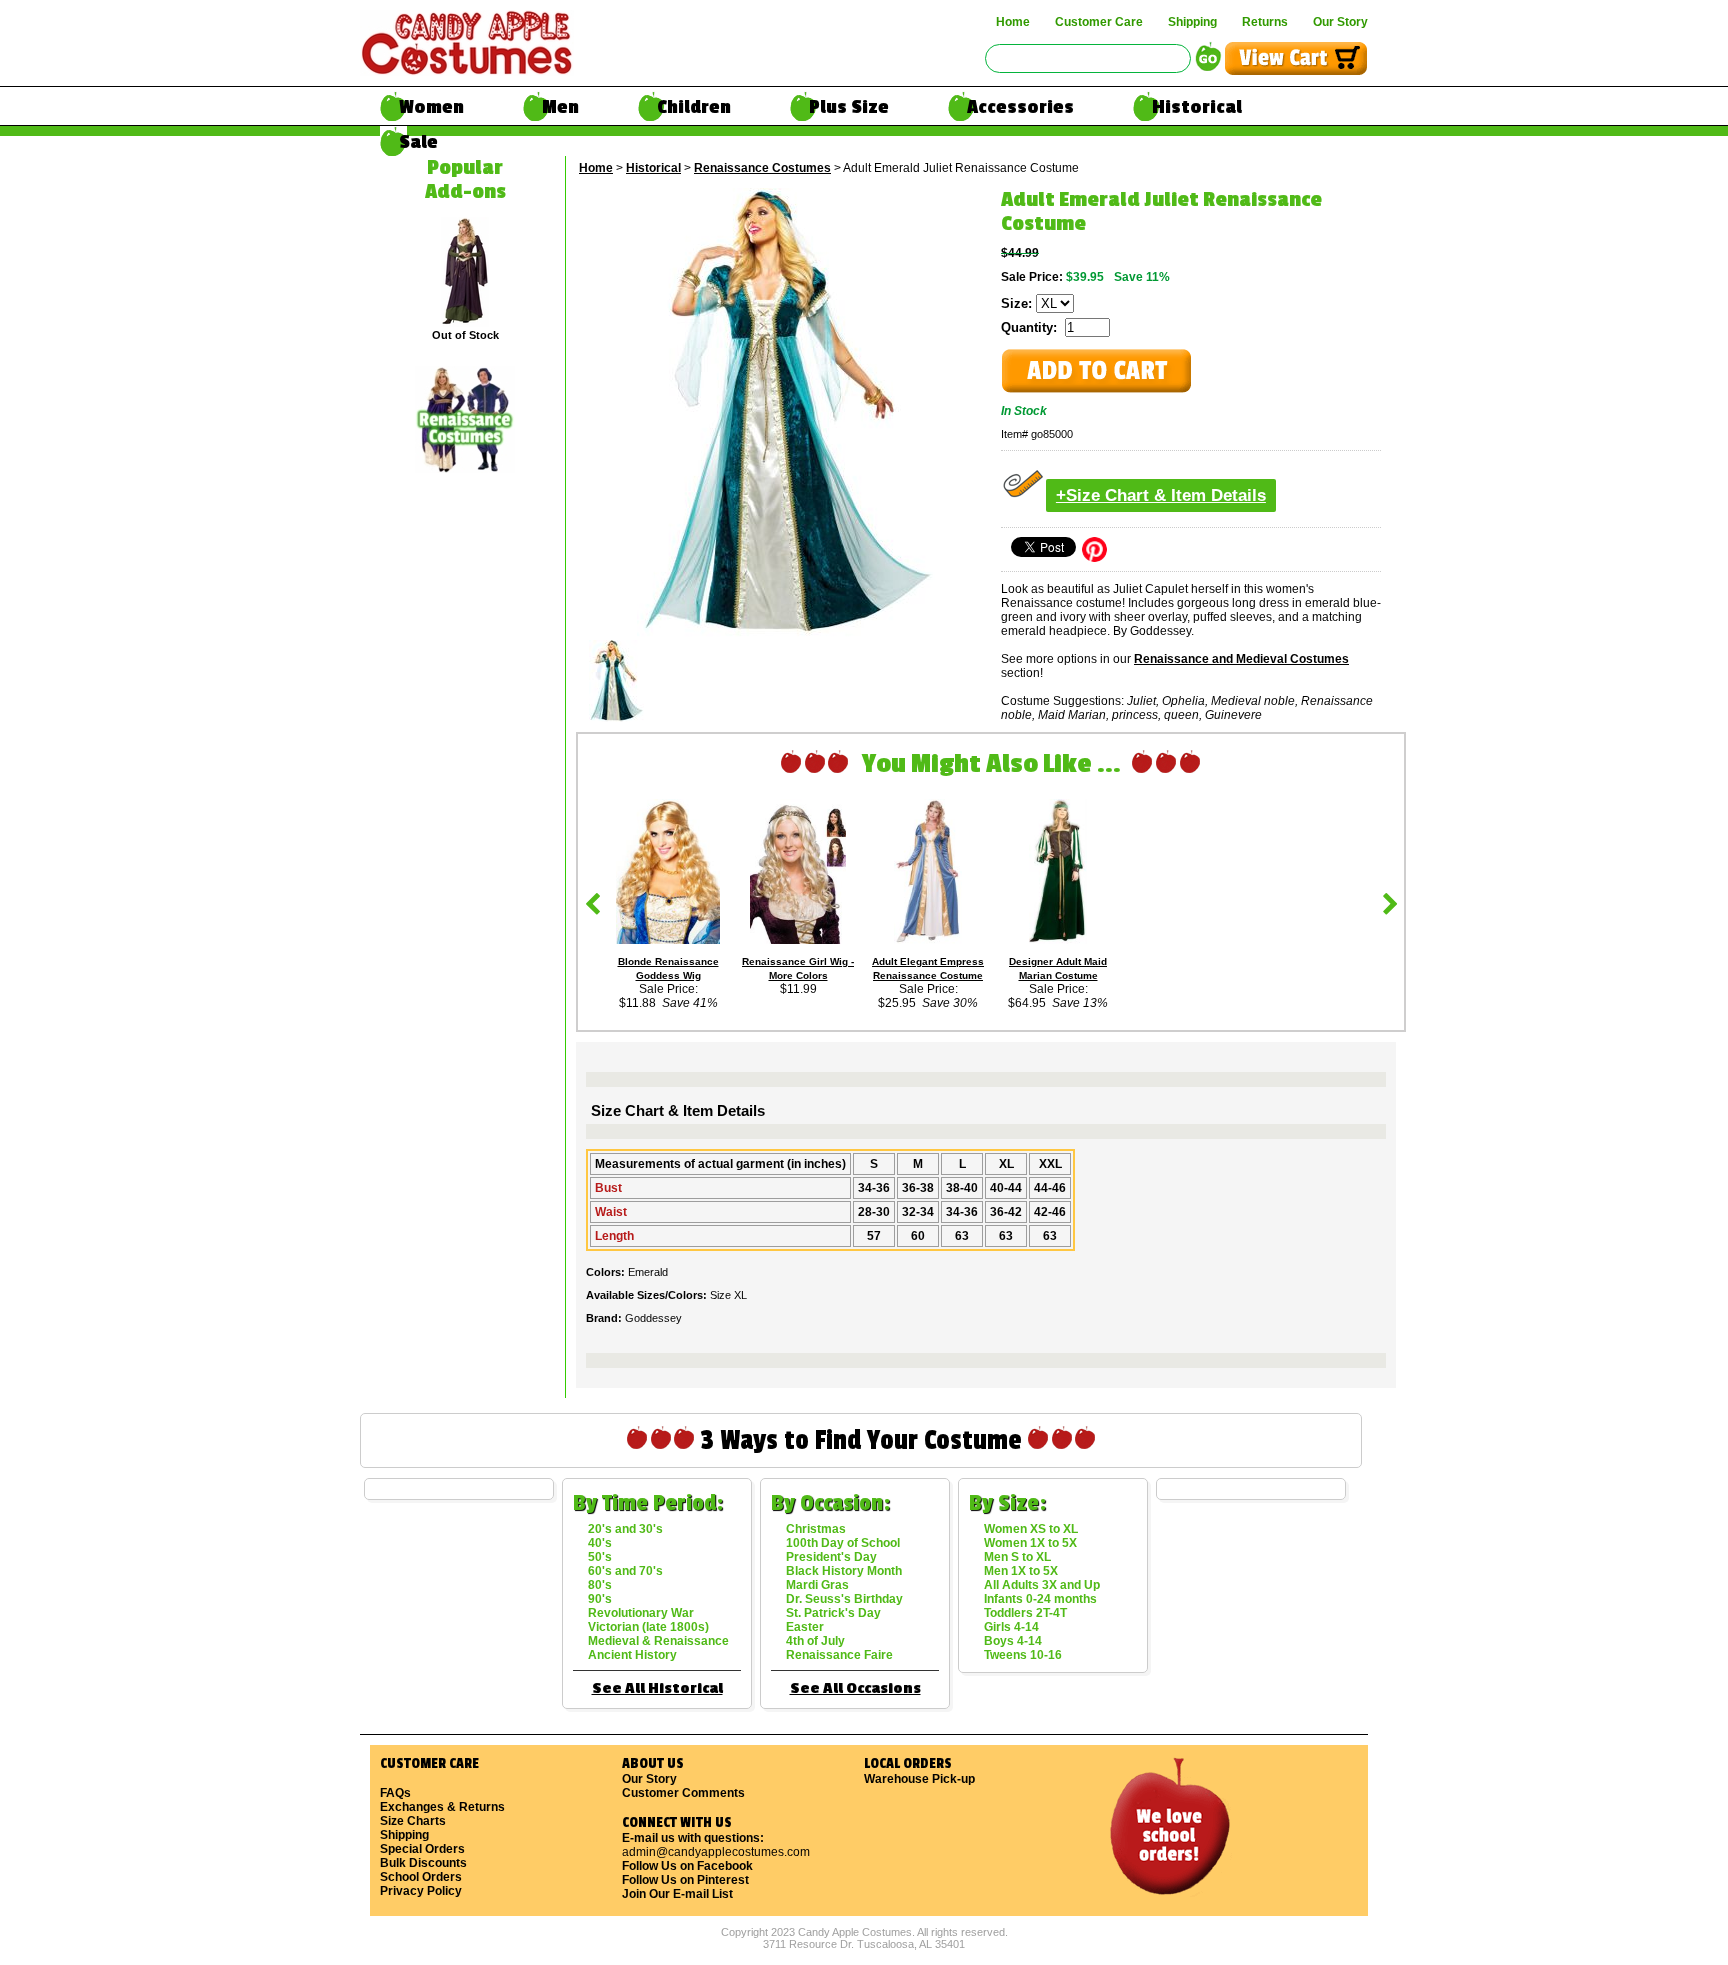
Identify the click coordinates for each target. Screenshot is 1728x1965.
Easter (805, 1627)
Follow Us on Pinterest (685, 1880)
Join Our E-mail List (677, 1894)
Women (431, 107)
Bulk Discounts (423, 1863)
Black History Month (844, 1571)
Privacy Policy (421, 1891)
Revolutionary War (641, 1613)
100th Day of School (843, 1543)
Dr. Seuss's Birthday (844, 1599)
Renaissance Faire (839, 1655)
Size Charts (413, 1821)
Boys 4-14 (1013, 1641)
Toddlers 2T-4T (1025, 1613)
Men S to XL (1017, 1557)
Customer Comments (683, 1793)
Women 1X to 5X (1030, 1543)
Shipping (1192, 22)
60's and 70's (625, 1571)
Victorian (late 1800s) (648, 1627)
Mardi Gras (817, 1585)
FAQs (395, 1793)
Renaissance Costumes (762, 168)
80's (600, 1585)
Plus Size (849, 107)
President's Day (831, 1557)
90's (600, 1599)
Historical (1197, 107)
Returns (1265, 22)
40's (600, 1543)
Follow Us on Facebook (687, 1866)
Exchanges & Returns (442, 1807)
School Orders (421, 1877)
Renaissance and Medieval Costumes (1241, 659)
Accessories (1020, 107)
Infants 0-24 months (1040, 1599)
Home (1013, 22)
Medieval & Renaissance (658, 1641)
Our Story (1340, 22)
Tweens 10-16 (1023, 1655)
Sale (418, 142)
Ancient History (632, 1655)
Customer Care (1099, 22)
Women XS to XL (1031, 1529)
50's (600, 1557)
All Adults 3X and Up (1042, 1585)
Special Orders (422, 1849)
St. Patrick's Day (833, 1613)
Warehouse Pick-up (919, 1779)
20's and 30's (625, 1529)
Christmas (816, 1529)
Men (560, 107)
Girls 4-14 (1011, 1627)
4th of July (815, 1641)
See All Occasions (855, 1688)
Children (694, 107)
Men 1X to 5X (1021, 1571)
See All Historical (657, 1688)
